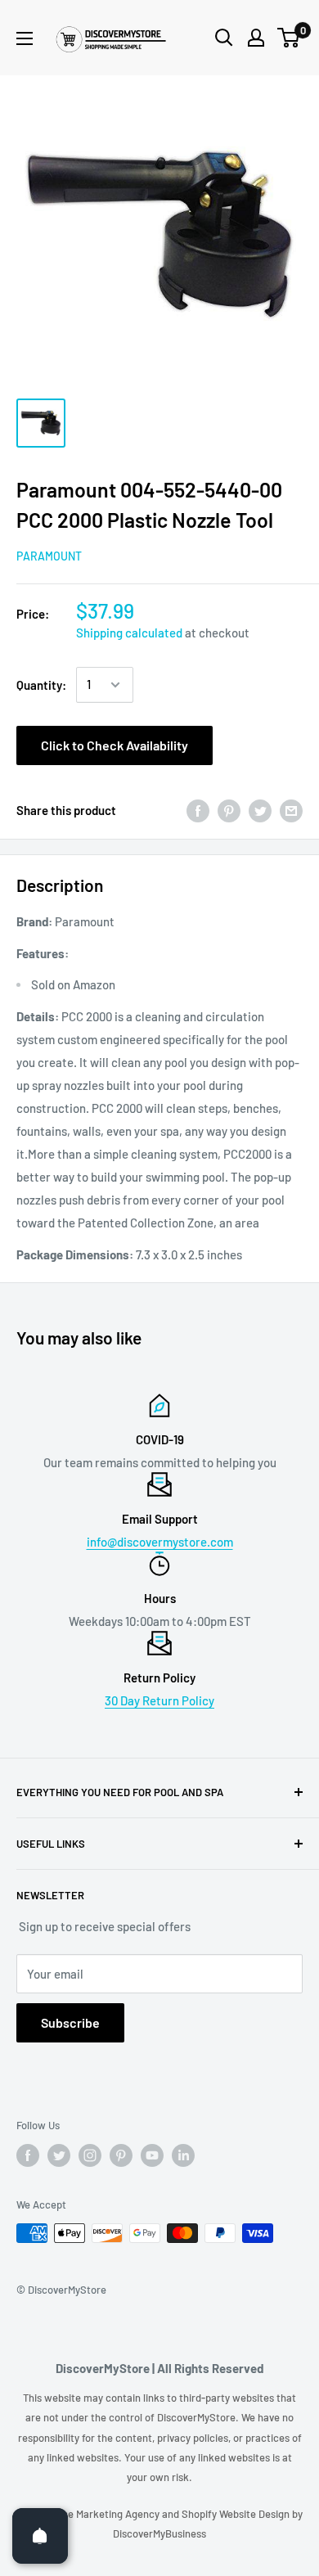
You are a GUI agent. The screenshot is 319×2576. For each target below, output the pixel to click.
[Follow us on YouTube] (152, 2155)
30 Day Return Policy (159, 1700)
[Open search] (224, 38)
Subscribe (70, 2022)
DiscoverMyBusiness (159, 2533)
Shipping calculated (129, 633)
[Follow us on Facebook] (28, 2155)
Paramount (49, 556)
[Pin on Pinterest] (229, 810)
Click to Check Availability (115, 745)
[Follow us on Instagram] (90, 2155)
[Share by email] (291, 810)
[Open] (40, 2536)
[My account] (256, 38)
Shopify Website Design (237, 2514)
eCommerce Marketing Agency (89, 2514)
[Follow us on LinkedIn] (183, 2155)
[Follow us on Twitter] (59, 2155)
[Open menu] (25, 38)
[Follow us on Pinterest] (121, 2155)
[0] (289, 38)
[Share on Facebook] (198, 810)
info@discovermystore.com (160, 1542)
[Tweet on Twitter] (260, 810)
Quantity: (41, 685)
